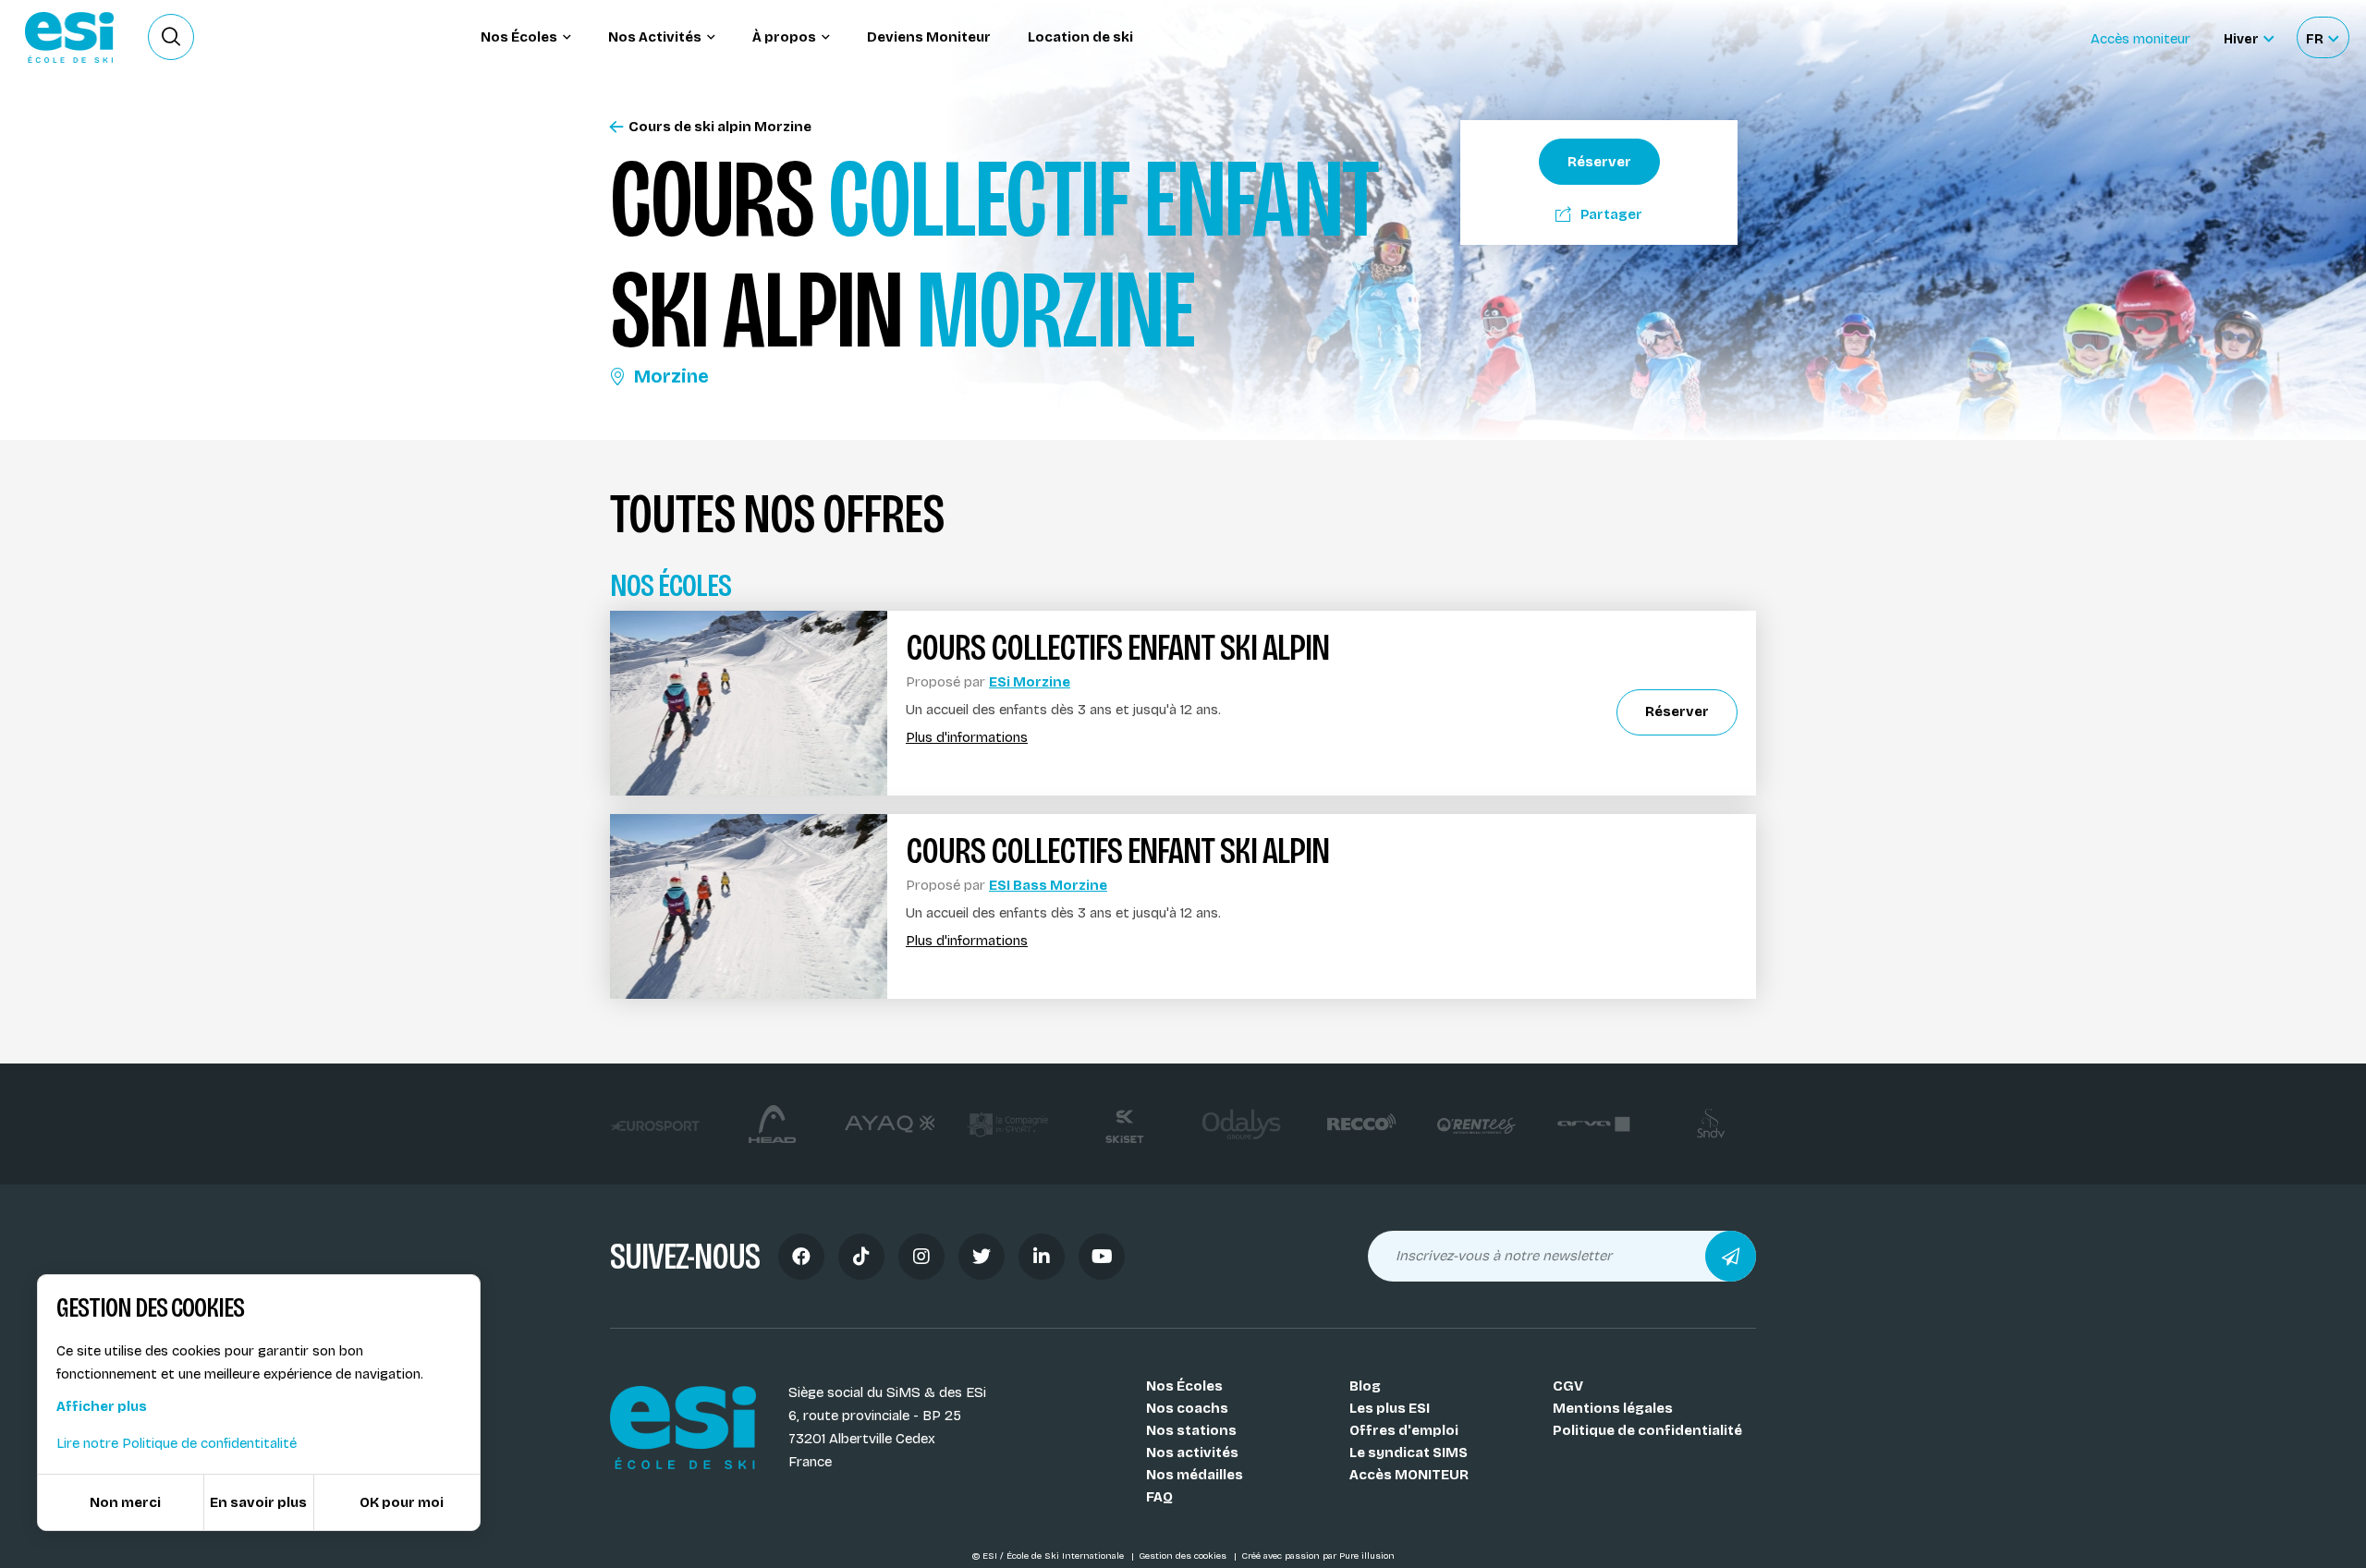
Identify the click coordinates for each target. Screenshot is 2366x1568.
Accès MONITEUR (1409, 1475)
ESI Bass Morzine (1048, 885)
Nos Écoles (1184, 1386)
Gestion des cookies (1184, 1556)
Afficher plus (102, 1406)
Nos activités (1192, 1453)
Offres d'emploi (1404, 1430)
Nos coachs (1187, 1408)
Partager (1611, 214)
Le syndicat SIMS (1409, 1453)
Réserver (1599, 162)
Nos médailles (1195, 1475)
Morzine (671, 376)
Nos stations (1191, 1430)
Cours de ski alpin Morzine (720, 127)
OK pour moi (402, 1502)
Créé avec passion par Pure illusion (1318, 1556)
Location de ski (1080, 37)
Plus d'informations (967, 738)
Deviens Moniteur (929, 37)
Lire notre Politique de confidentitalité (177, 1443)
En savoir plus (258, 1502)
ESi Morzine (1030, 682)
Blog (1365, 1386)
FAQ (1159, 1497)
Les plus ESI (1390, 1408)
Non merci (125, 1502)
